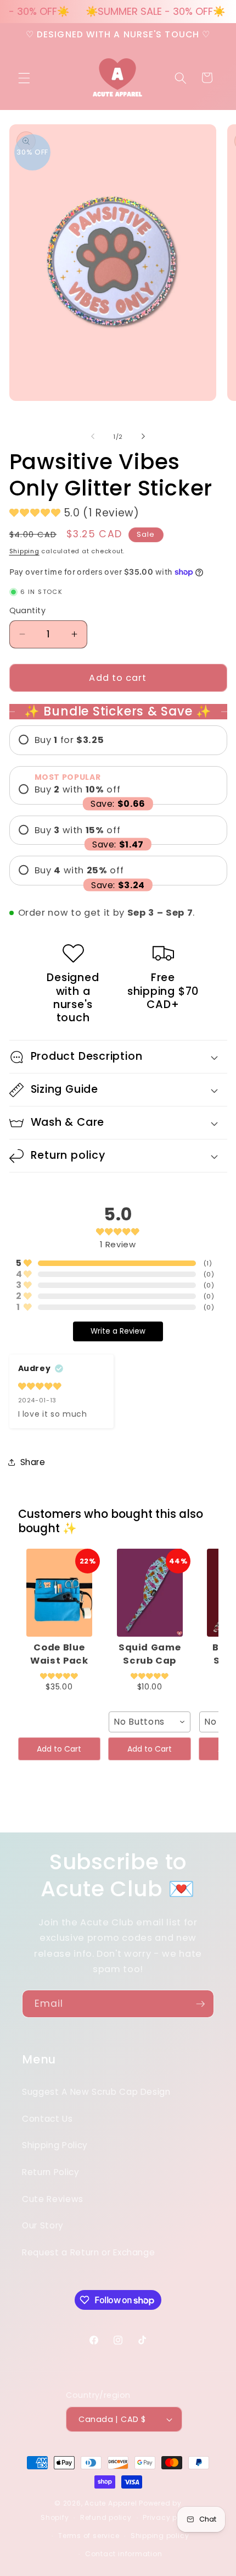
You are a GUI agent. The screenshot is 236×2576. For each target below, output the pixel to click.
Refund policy (106, 2517)
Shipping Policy (55, 2145)
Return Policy (51, 2172)
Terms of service (89, 2536)
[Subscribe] (200, 2004)
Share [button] (33, 1462)
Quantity (28, 610)
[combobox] (150, 1722)
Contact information (124, 2554)
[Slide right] (143, 437)
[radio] (118, 740)
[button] (24, 78)
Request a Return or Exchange (88, 2252)
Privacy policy (169, 2517)
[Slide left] (93, 437)
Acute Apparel (112, 2503)
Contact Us (47, 2119)
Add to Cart (59, 1749)
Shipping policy (160, 2536)
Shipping (24, 551)
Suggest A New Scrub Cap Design (96, 2092)
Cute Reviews (53, 2199)
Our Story (43, 2225)
